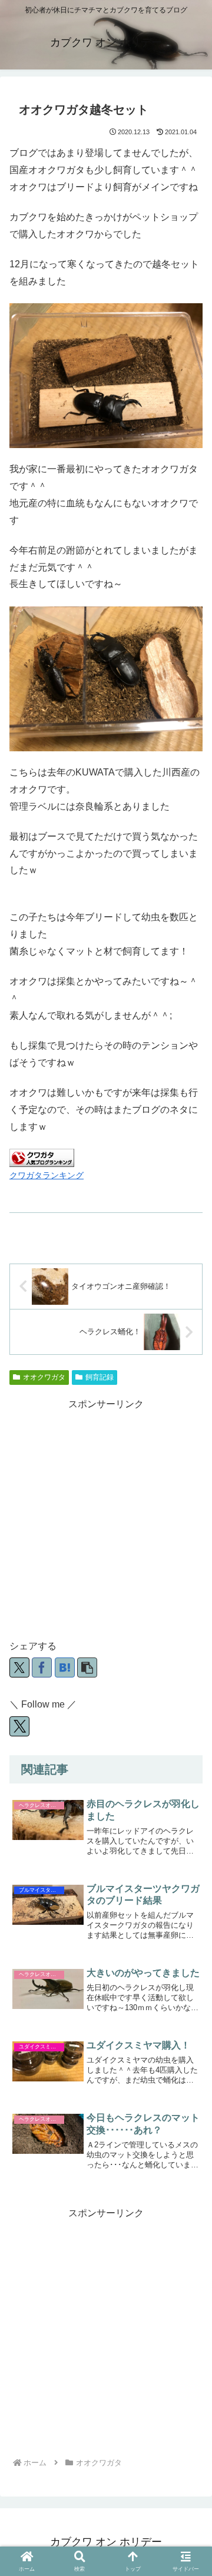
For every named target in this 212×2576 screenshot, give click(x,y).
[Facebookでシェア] (42, 1667)
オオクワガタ (44, 1377)
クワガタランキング (47, 1175)
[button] (87, 1667)
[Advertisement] (106, 1519)
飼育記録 (100, 1377)
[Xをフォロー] (19, 1726)
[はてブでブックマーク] (65, 1667)
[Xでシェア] (19, 1667)
